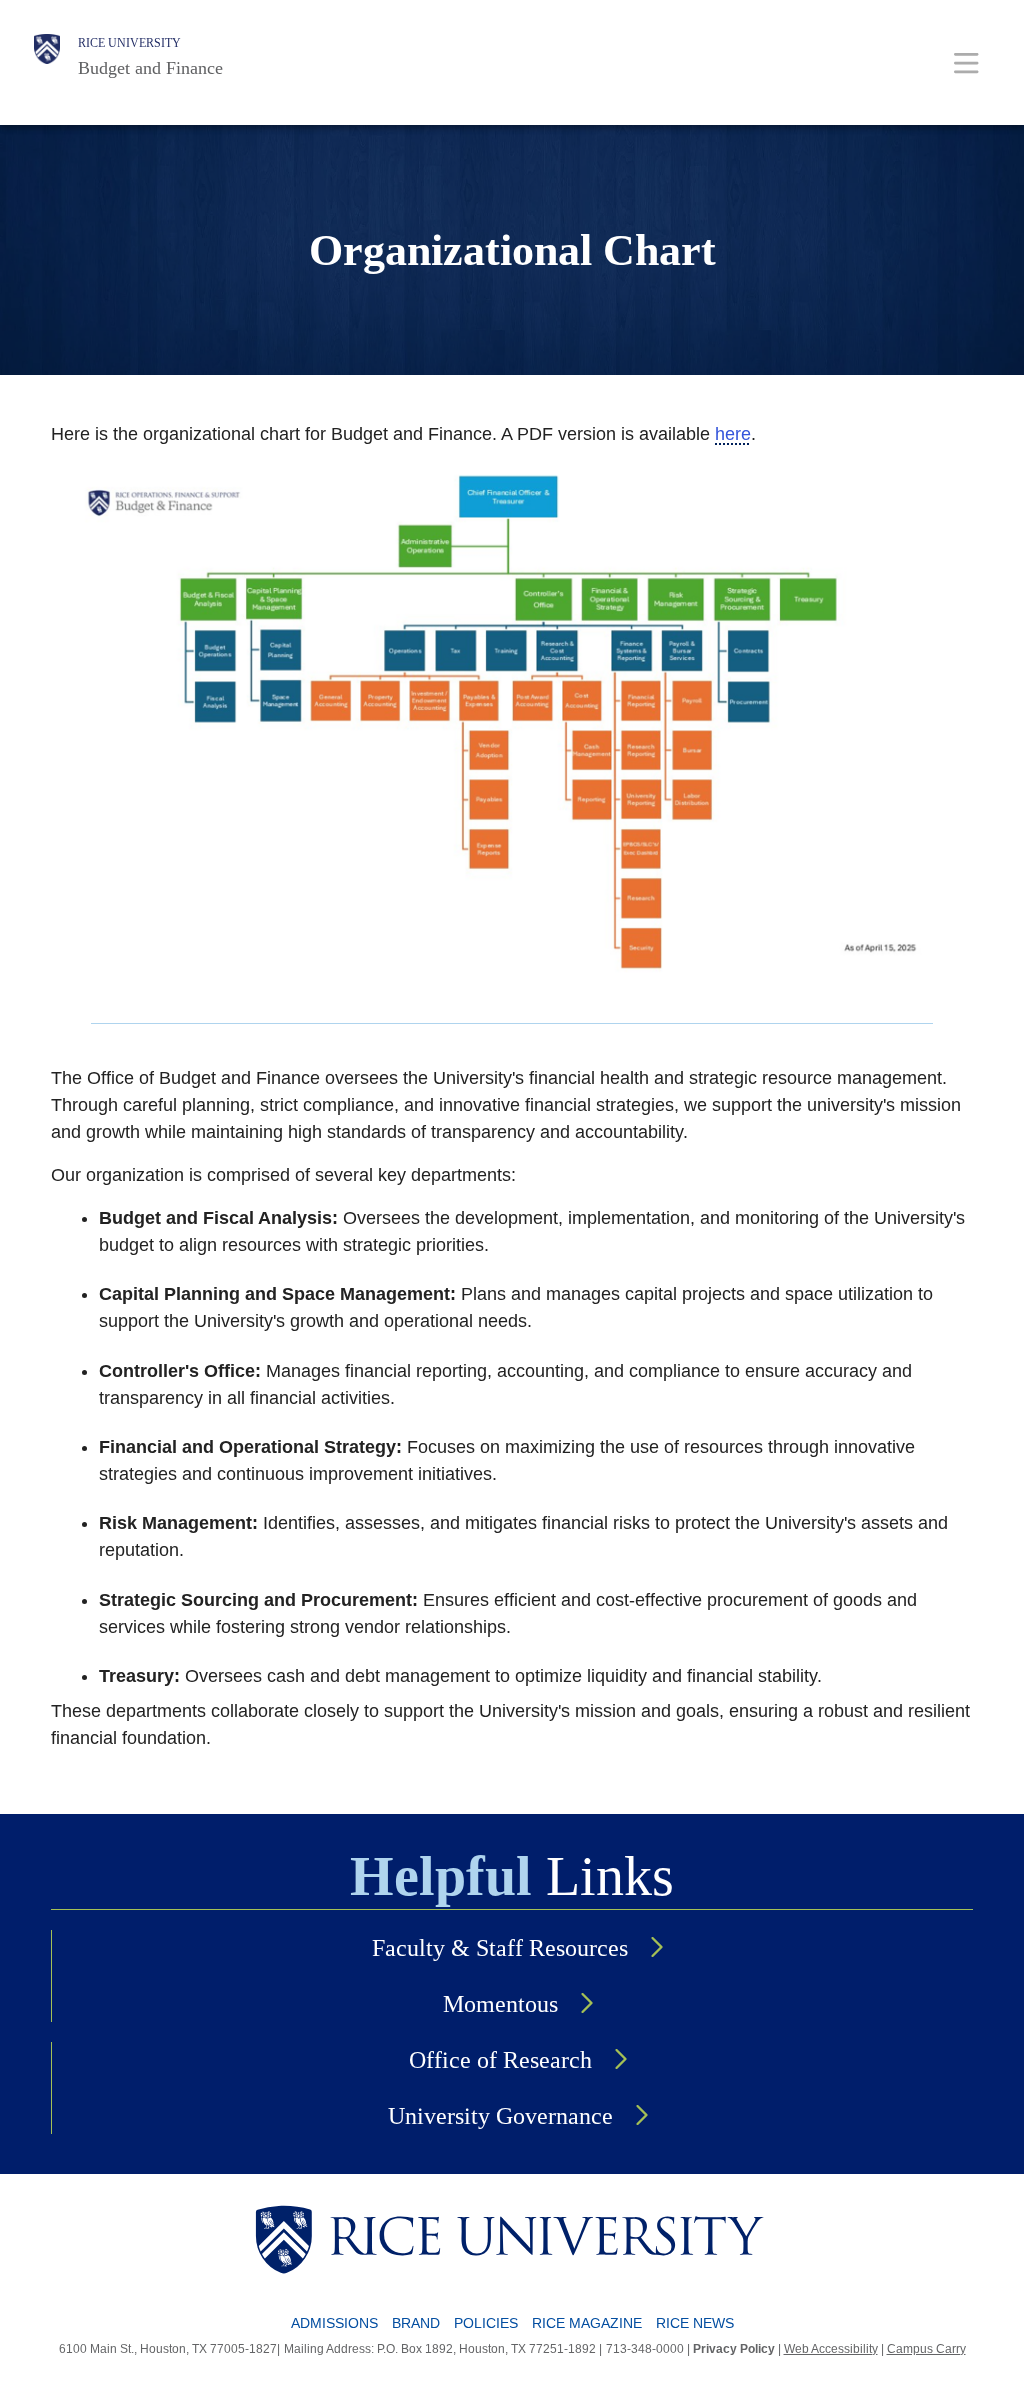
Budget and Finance (150, 68)
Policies (486, 2323)
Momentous (500, 2004)
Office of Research (500, 2060)
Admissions (334, 2323)
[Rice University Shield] (47, 57)
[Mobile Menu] (966, 62)
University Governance (500, 2116)
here (733, 434)
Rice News (695, 2323)
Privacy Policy (734, 2349)
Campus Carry (926, 2349)
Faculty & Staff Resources (500, 1948)
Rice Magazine (587, 2323)
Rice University (129, 43)
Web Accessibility (831, 2349)
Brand (416, 2323)
